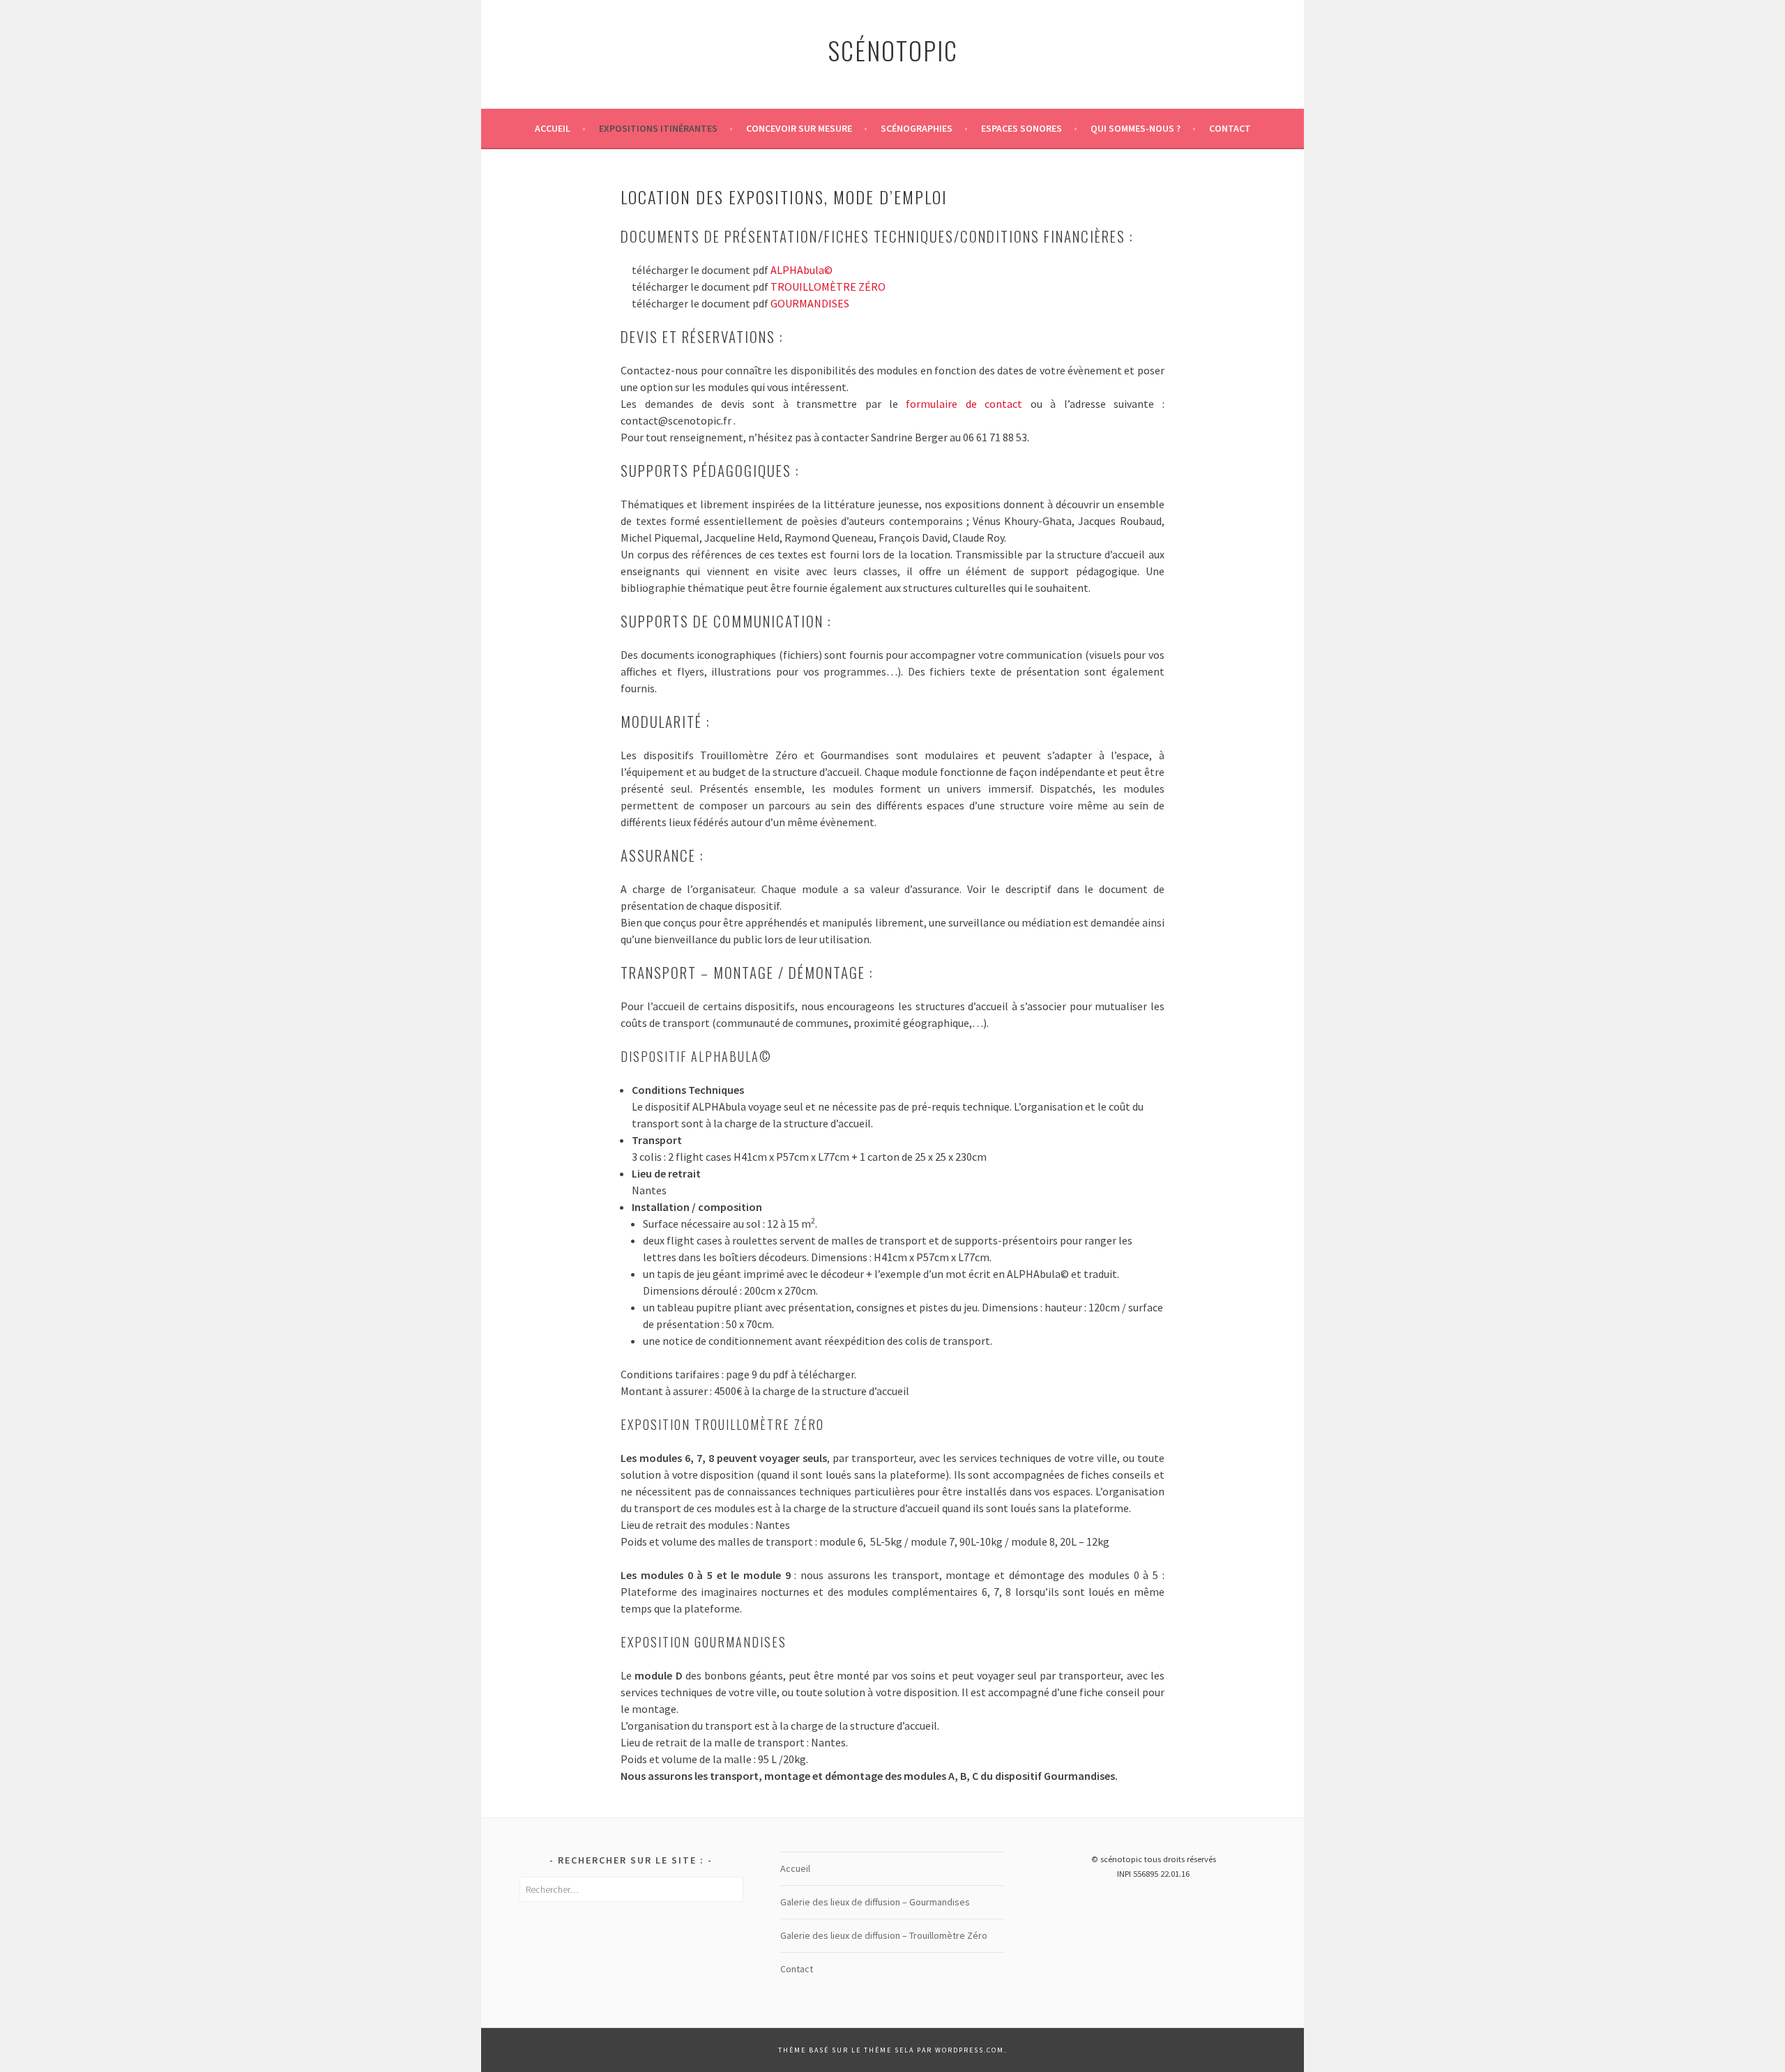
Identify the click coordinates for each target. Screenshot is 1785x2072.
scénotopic (893, 50)
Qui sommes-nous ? (1135, 128)
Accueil (553, 128)
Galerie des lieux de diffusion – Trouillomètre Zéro (884, 1935)
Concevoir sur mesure (799, 128)
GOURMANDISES (810, 303)
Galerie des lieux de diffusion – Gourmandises (875, 1902)
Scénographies (917, 128)
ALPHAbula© (802, 270)
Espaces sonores (1021, 128)
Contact (1230, 128)
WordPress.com (970, 2050)
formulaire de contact (964, 404)
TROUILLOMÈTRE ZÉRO (828, 287)
